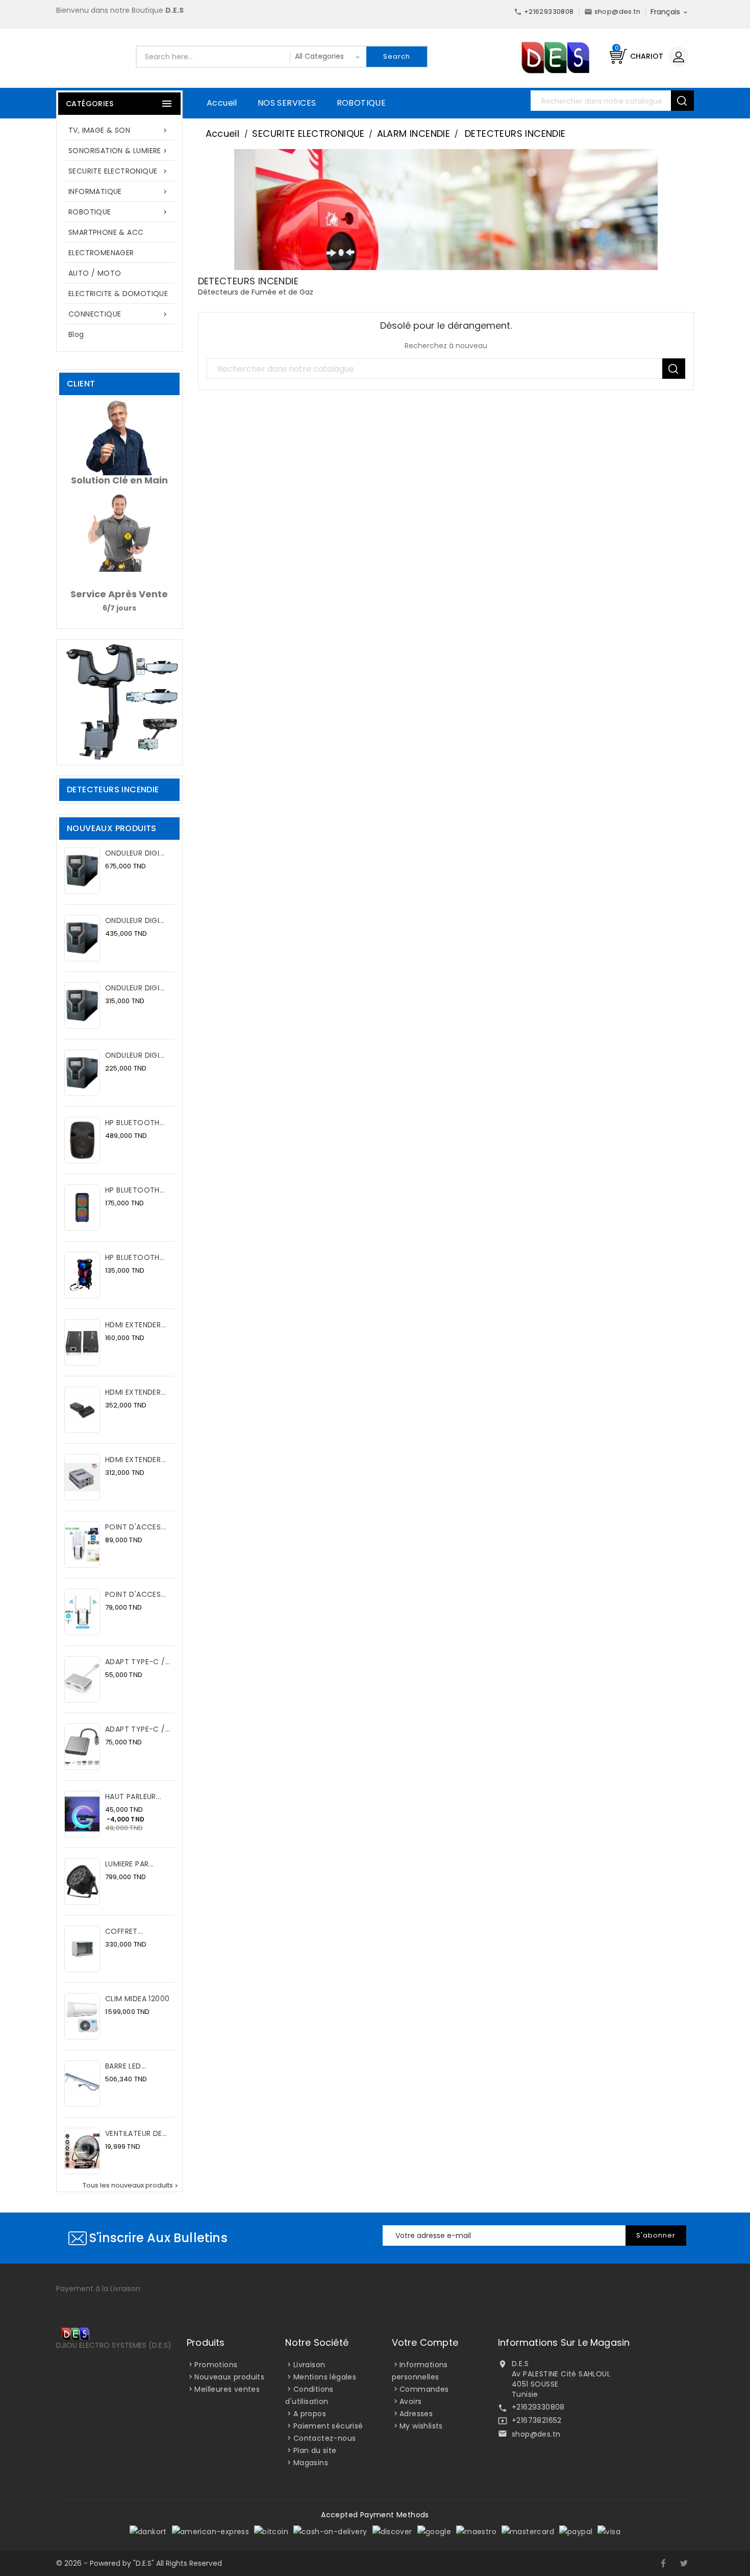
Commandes (424, 2389)
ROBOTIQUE (361, 103)
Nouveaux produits (229, 2377)
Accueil (222, 103)
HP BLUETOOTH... (135, 1123)
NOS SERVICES (287, 103)
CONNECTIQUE (119, 314)
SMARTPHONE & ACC (106, 232)
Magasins (311, 2463)
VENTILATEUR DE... (136, 2133)
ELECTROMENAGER (101, 253)
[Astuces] (119, 701)
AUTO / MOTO (95, 273)
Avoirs (410, 2401)
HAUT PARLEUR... (133, 1796)
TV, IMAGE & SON (119, 130)
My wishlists (421, 2426)
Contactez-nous (325, 2438)
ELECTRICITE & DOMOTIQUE (118, 294)
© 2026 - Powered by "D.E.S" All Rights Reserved (139, 2563)
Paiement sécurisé (328, 2426)
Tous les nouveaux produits (131, 2185)
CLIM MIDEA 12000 (137, 1999)
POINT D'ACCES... (135, 1527)
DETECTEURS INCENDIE (113, 789)
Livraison (309, 2365)
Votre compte (425, 2342)
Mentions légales (325, 2377)
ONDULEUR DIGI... (135, 853)
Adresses (416, 2414)
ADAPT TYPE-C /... (138, 1662)
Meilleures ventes (227, 2389)
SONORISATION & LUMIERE (119, 151)
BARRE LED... (126, 2066)
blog (76, 334)
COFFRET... (124, 1931)
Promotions (216, 2365)
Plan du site (315, 2450)
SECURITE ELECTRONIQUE (119, 171)
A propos (310, 2414)
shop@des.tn (536, 2434)
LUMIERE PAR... (130, 1864)
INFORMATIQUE (119, 191)
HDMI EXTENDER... (135, 1325)
